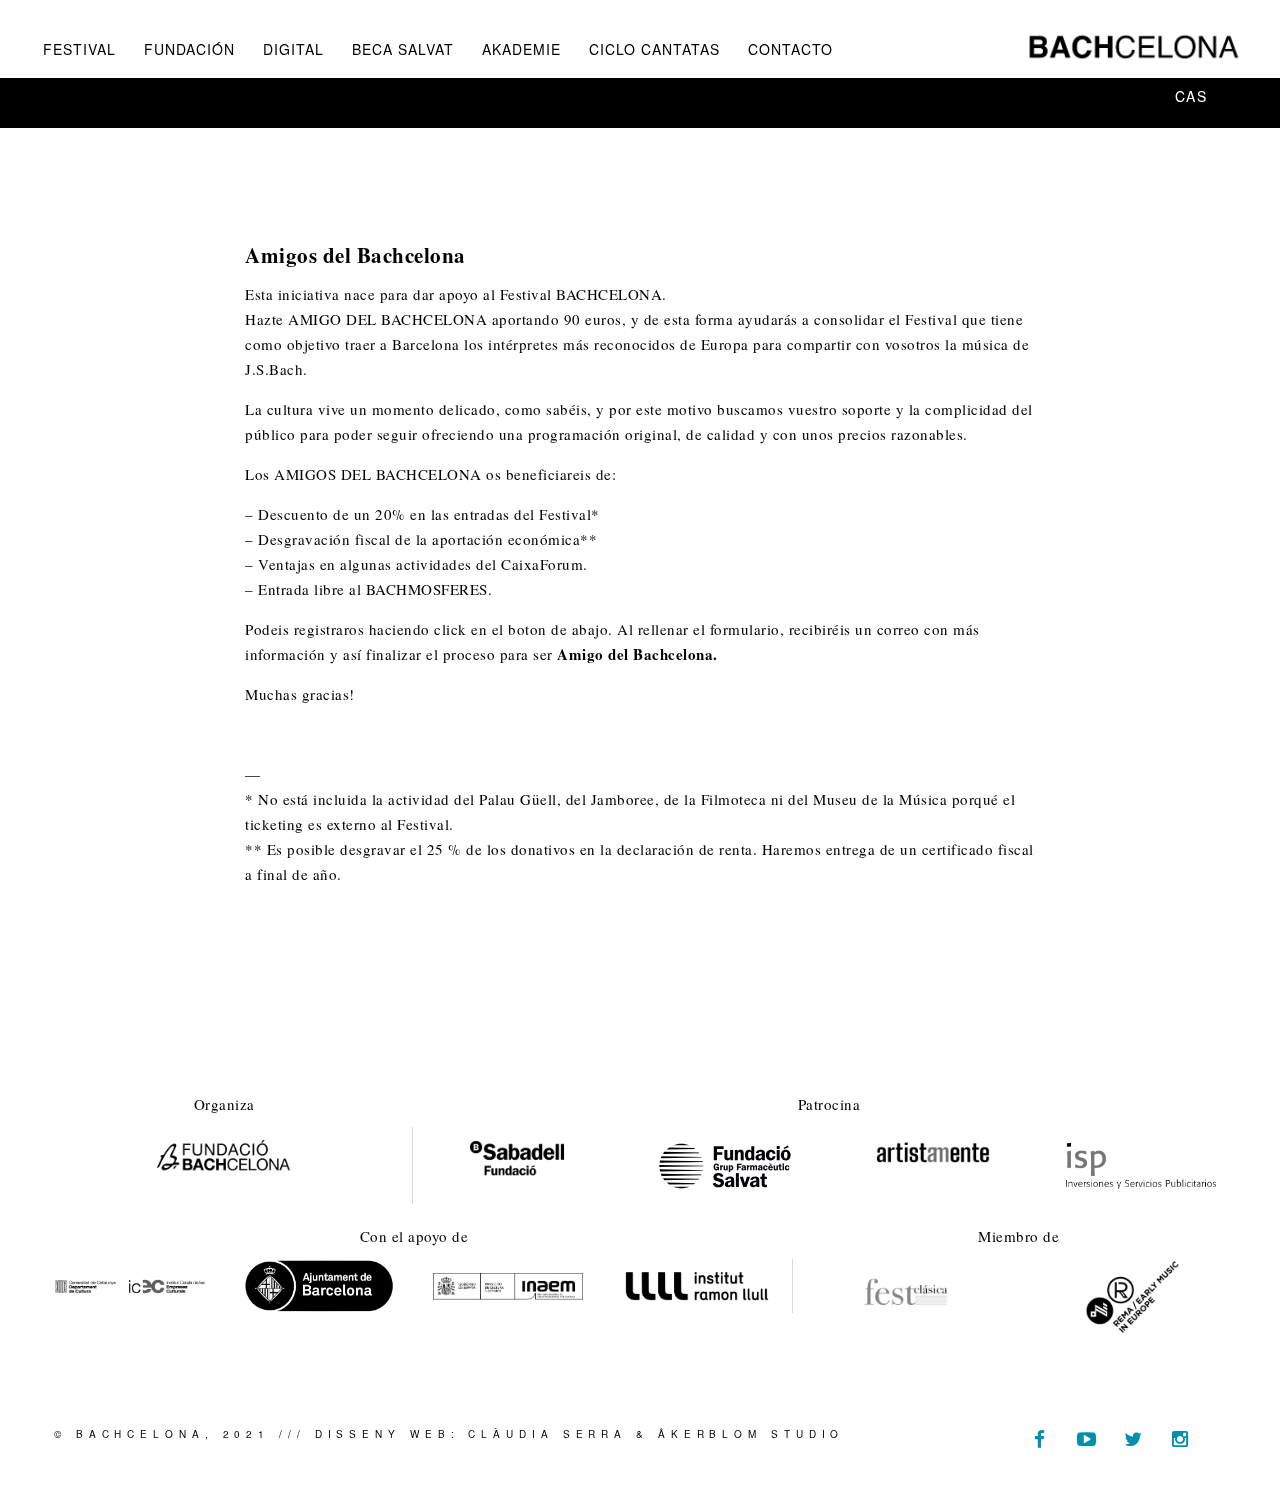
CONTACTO (790, 49)
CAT (1132, 96)
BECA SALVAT (403, 49)
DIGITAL (293, 49)
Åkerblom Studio (751, 1434)
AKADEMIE (521, 49)
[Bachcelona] (1133, 47)
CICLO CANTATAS (654, 49)
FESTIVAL (79, 49)
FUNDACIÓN (189, 49)
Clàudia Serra (547, 1434)
